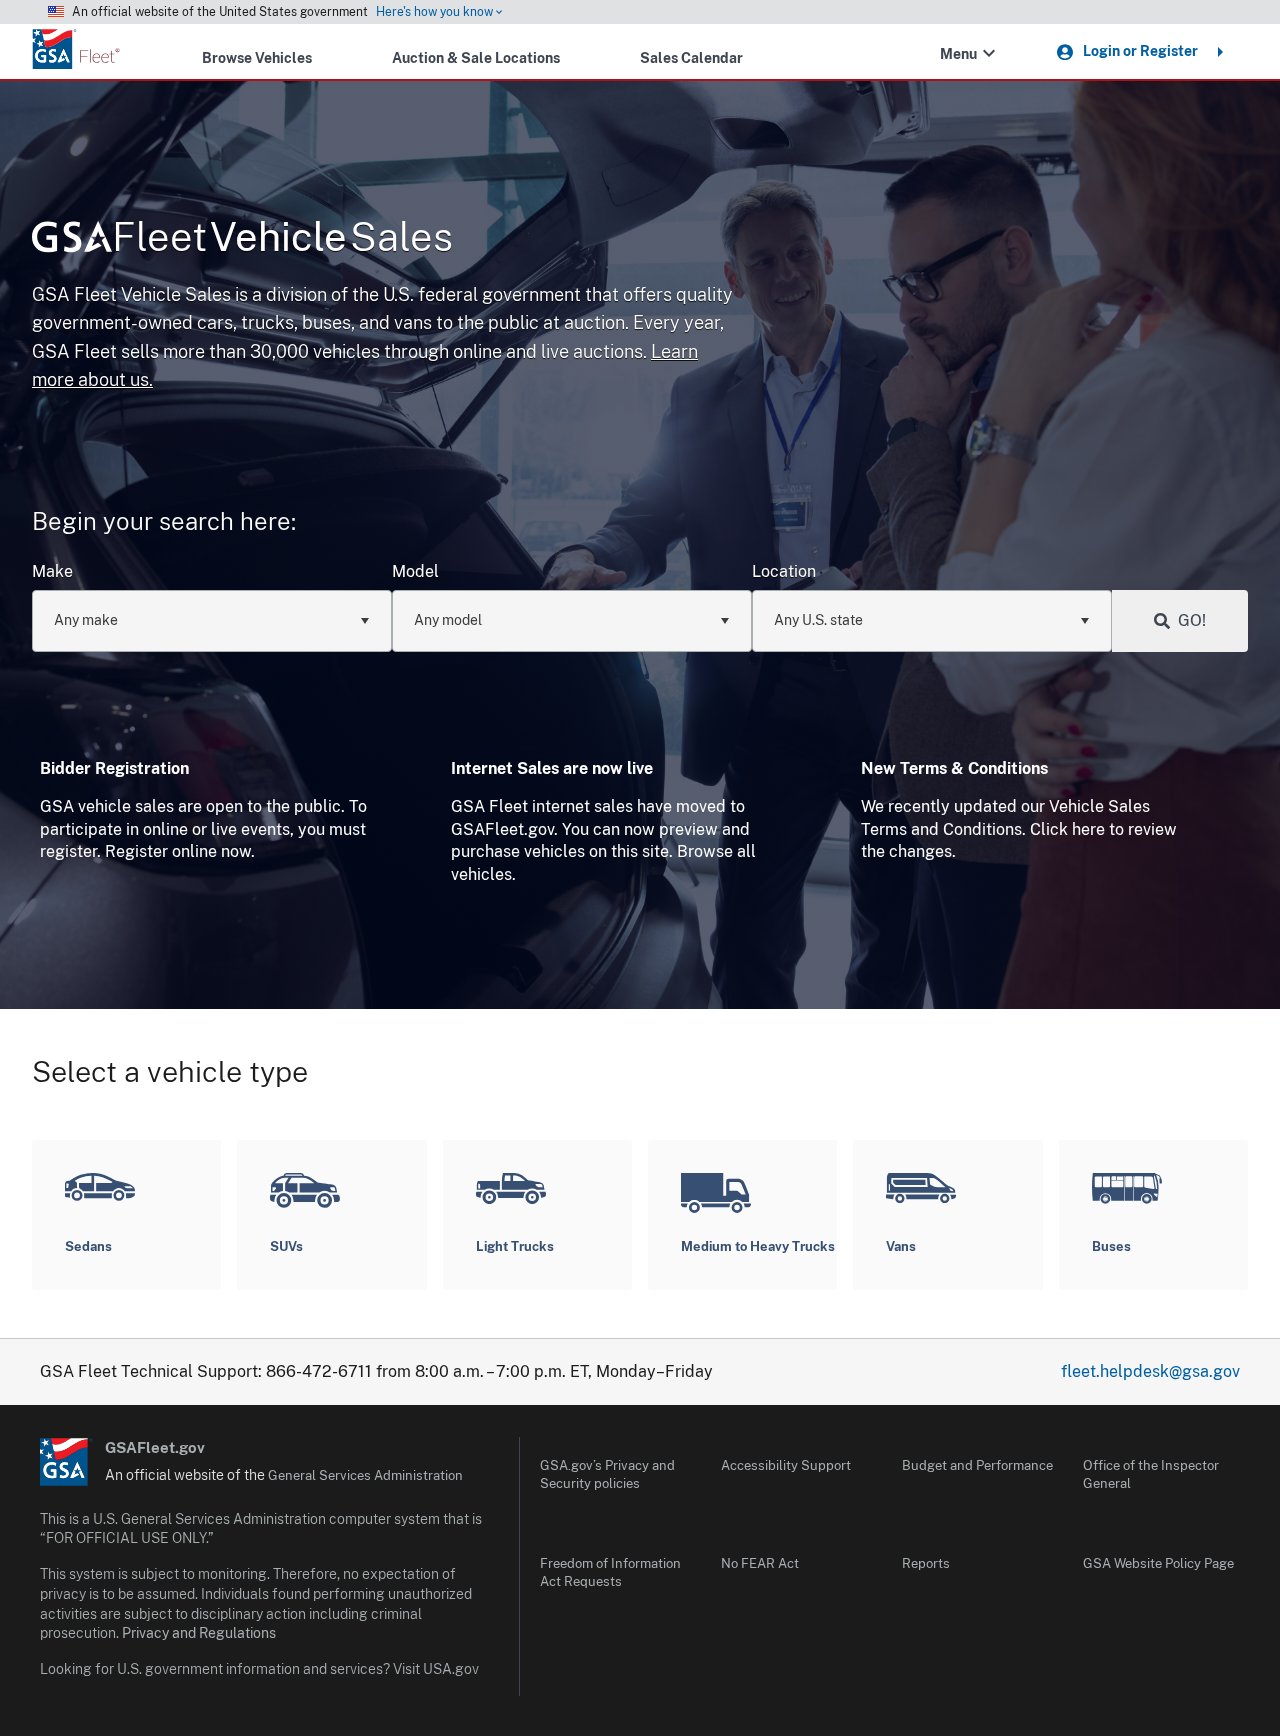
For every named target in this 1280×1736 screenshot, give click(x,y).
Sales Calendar (691, 57)
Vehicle (282, 236)
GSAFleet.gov (155, 1447)
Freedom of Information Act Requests (610, 1572)
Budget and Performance (977, 1465)
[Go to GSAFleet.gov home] (66, 1462)
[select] (364, 621)
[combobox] (212, 621)
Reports (926, 1563)
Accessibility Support (786, 1465)
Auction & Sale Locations (476, 57)
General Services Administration (365, 1475)
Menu (958, 53)
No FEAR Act (760, 1563)
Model (415, 571)
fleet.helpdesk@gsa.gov (1150, 1371)
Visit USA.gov (436, 1669)
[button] (989, 53)
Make (52, 571)
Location (784, 571)
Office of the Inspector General (1151, 1474)
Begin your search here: (164, 521)
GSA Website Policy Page (1158, 1563)
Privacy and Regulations (199, 1633)
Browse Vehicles (257, 57)
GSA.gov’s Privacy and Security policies (607, 1474)
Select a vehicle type (170, 1071)
